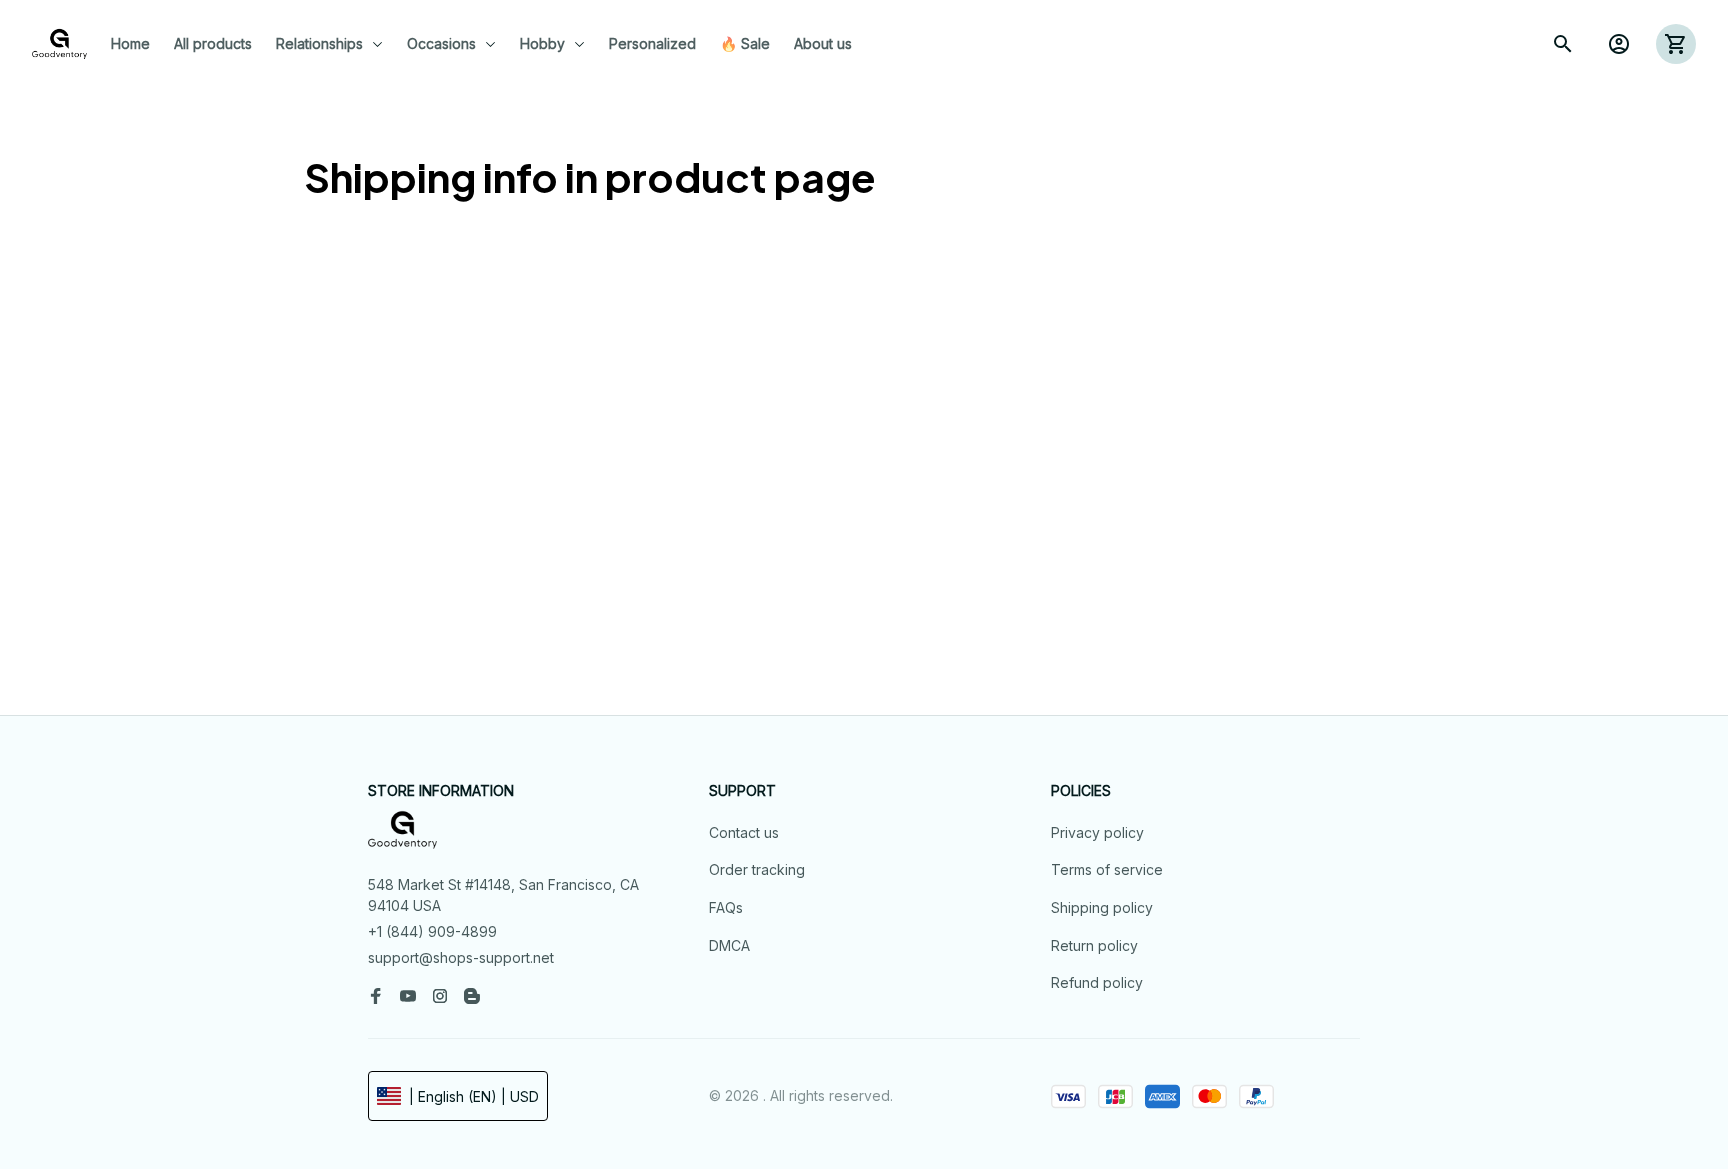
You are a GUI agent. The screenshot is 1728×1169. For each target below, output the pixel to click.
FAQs (726, 907)
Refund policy (1097, 982)
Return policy (1094, 945)
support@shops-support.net (461, 957)
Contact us (744, 832)
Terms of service (1107, 869)
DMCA (729, 945)
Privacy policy (1097, 832)
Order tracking (757, 869)
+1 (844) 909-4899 (432, 931)
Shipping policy (1102, 907)
